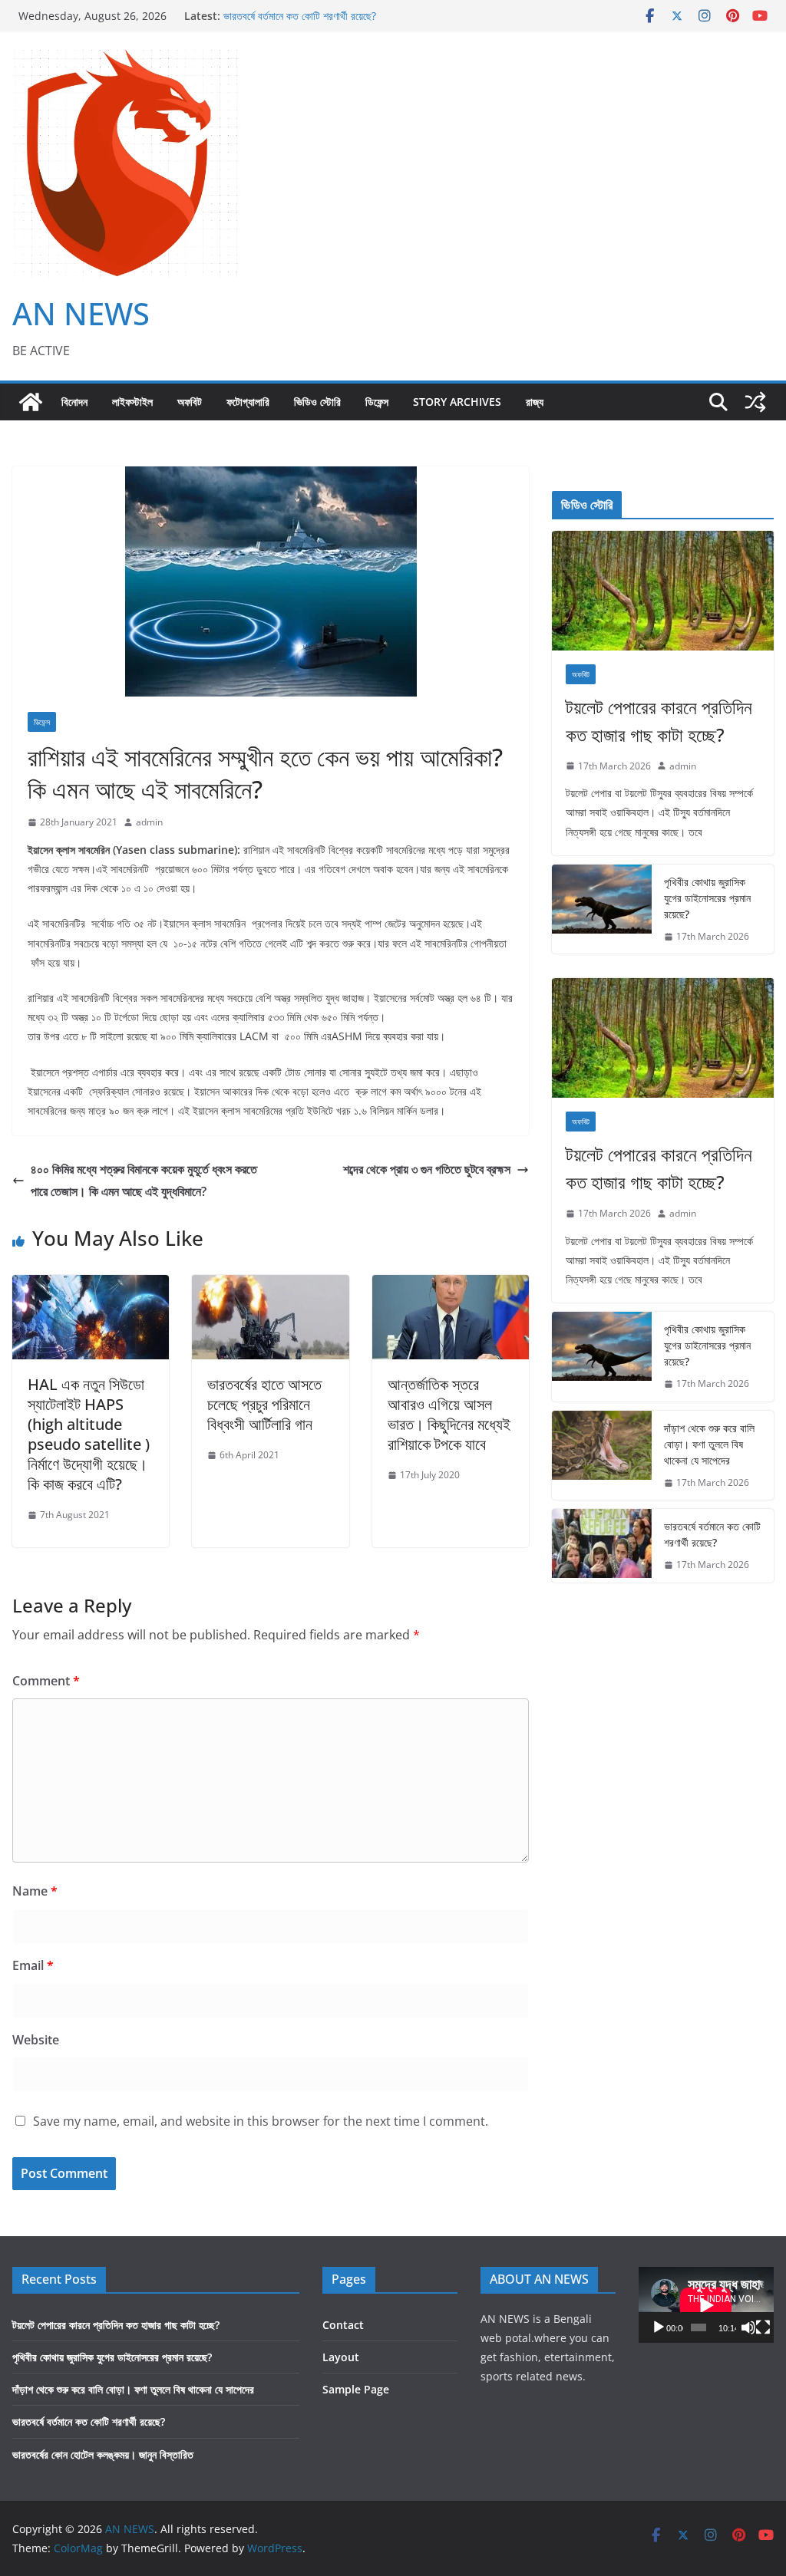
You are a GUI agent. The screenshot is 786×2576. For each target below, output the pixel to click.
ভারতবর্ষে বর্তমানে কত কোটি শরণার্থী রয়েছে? (300, 16)
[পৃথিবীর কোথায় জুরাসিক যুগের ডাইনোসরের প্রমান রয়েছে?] (602, 909)
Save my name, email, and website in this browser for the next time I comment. (261, 2121)
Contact (343, 2325)
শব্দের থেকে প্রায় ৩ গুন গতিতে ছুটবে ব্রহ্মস (427, 1169)
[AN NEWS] (31, 402)
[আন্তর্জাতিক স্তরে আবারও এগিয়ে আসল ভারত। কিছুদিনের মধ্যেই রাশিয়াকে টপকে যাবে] (451, 1286)
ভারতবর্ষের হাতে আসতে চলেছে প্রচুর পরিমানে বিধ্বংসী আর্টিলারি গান (264, 1404)
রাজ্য (535, 402)
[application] (706, 2305)
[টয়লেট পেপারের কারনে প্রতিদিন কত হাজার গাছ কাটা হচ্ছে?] (663, 591)
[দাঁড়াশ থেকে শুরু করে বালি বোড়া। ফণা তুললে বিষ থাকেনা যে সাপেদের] (602, 1456)
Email (33, 1965)
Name (35, 1891)
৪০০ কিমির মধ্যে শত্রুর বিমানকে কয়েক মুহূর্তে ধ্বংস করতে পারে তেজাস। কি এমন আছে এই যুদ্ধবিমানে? (144, 1180)
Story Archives (457, 402)
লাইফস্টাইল (132, 402)
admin (149, 822)
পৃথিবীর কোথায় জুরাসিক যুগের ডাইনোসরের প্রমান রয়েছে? (707, 898)
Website (36, 2040)
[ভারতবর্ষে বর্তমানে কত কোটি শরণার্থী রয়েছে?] (602, 1546)
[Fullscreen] (763, 2327)
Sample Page (356, 2389)
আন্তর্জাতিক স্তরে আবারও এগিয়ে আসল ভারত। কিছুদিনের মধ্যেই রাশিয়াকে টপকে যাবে (449, 1414)
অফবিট (190, 402)
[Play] (659, 2327)
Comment (46, 1681)
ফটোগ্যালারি (248, 402)
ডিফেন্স (377, 402)
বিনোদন (74, 402)
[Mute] (748, 2327)
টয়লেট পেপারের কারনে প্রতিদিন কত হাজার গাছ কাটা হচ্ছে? (659, 721)
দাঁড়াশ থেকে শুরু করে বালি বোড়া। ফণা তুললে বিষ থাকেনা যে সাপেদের (709, 1444)
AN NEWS (81, 313)
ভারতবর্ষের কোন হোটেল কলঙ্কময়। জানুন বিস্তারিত (103, 2454)
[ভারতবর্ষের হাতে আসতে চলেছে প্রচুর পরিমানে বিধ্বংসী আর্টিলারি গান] (270, 1286)
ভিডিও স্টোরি (317, 402)
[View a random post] (755, 402)
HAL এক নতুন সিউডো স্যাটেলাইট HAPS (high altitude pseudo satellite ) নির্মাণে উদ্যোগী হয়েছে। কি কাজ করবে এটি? (89, 1434)
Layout (341, 2357)
